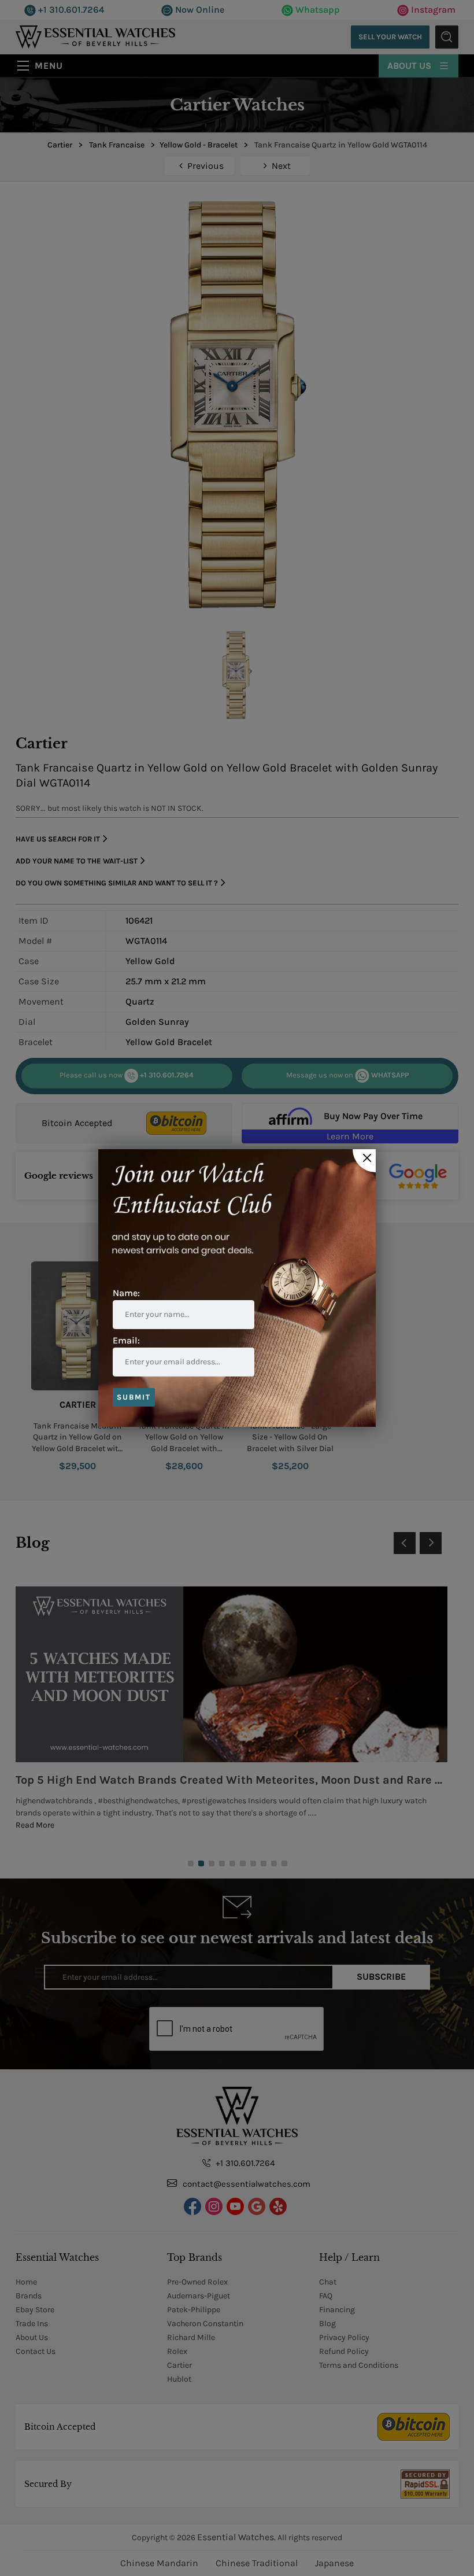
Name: (126, 1293)
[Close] (364, 1161)
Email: (126, 1340)
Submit (134, 1397)
